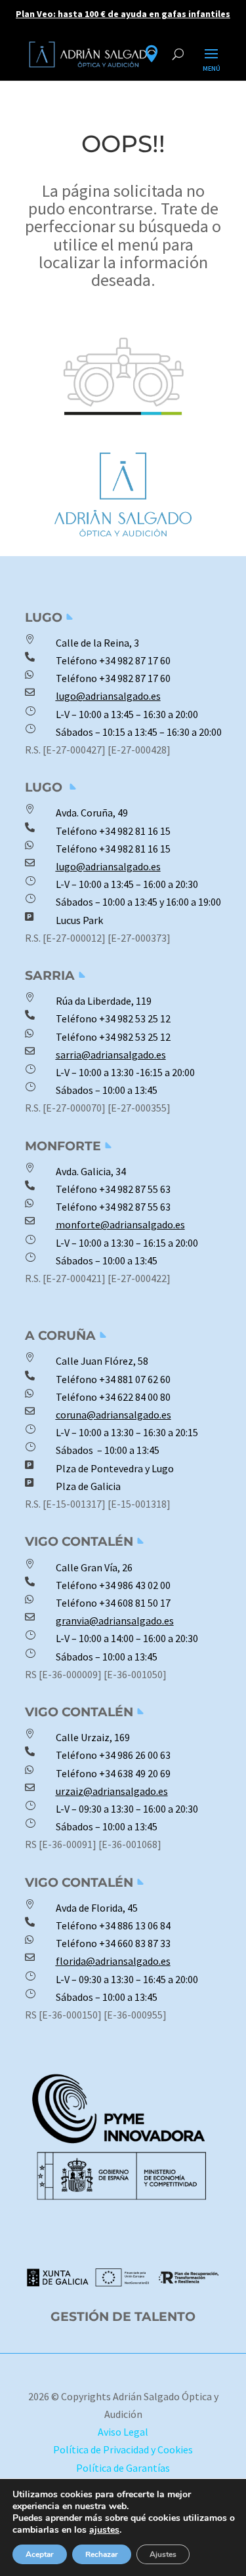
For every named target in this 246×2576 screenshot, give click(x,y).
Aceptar (40, 2554)
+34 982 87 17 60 (135, 660)
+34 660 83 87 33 (134, 1943)
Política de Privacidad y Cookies (123, 2449)
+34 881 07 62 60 (135, 1379)
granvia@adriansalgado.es (115, 1620)
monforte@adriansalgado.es (120, 1224)
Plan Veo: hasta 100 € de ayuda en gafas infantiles (123, 14)
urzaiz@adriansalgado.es (112, 1791)
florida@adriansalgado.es (113, 1961)
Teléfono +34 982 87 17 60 (113, 678)
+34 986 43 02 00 (135, 1585)
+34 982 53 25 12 (135, 1018)
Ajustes (163, 2554)
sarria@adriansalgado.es (111, 1055)
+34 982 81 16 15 (135, 831)
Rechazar (102, 2554)
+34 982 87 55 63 (135, 1189)
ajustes (104, 2530)
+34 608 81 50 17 (134, 1603)
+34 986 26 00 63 (135, 1755)
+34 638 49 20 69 (134, 1773)
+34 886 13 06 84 (135, 1925)
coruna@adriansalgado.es (113, 1415)
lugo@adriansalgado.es (108, 696)
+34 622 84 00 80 (135, 1397)
